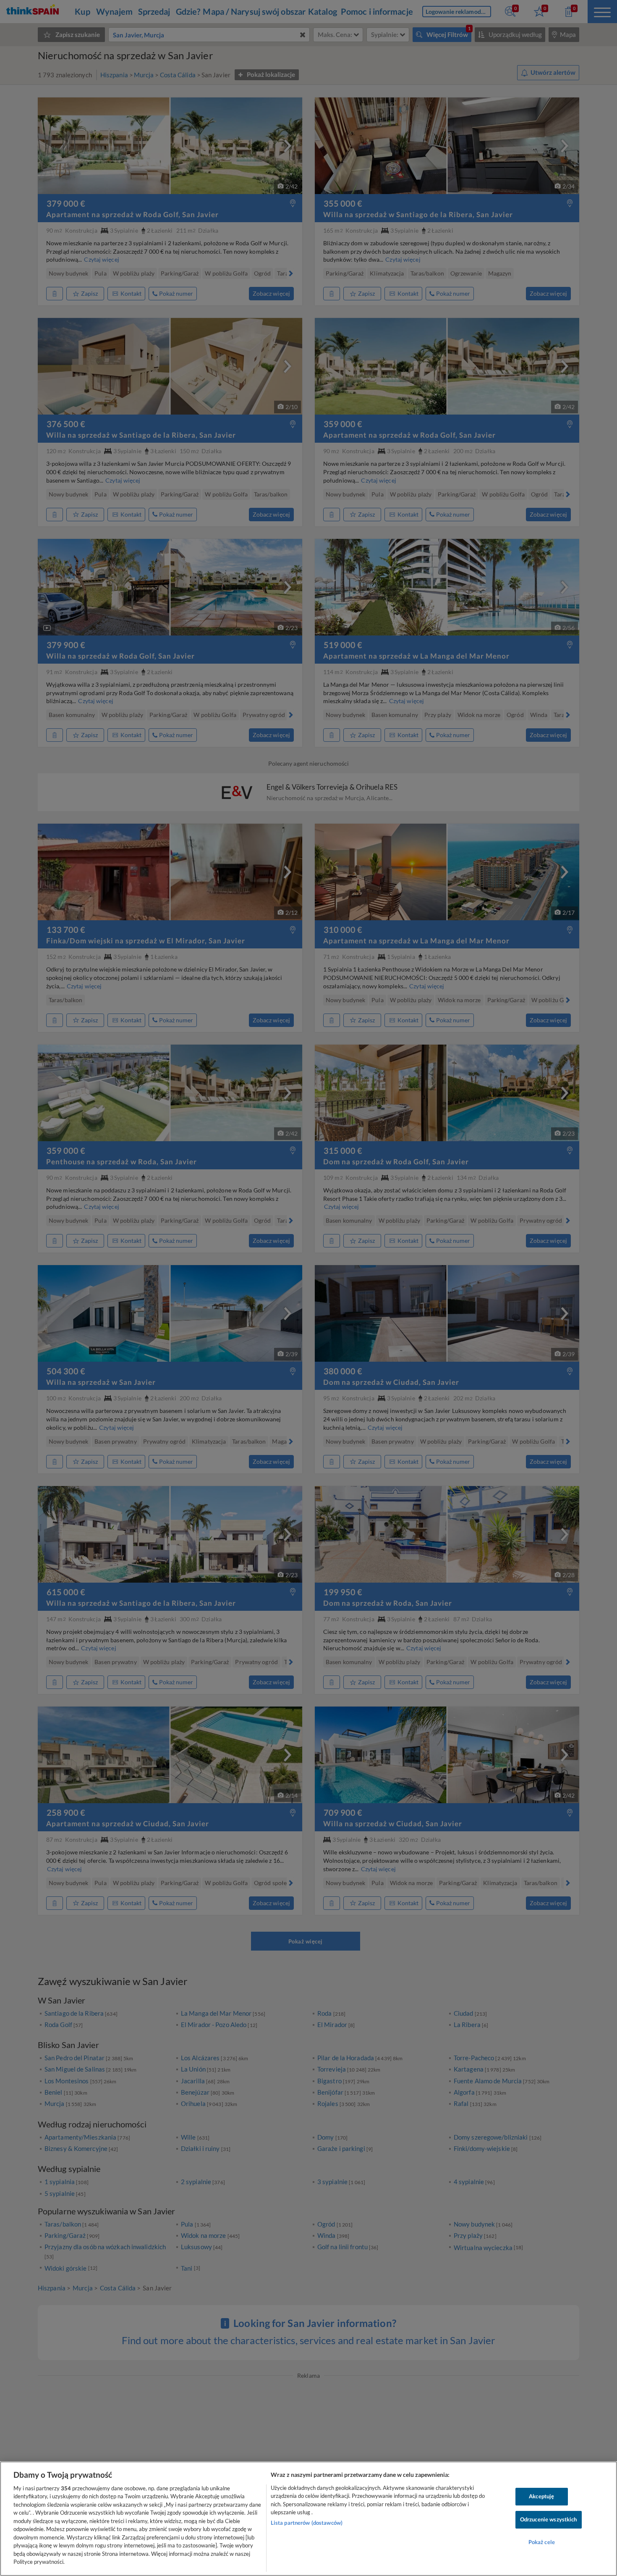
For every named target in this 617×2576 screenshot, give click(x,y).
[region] (308, 2519)
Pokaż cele (542, 2542)
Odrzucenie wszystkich (549, 2519)
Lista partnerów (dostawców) (307, 2523)
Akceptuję (541, 2497)
